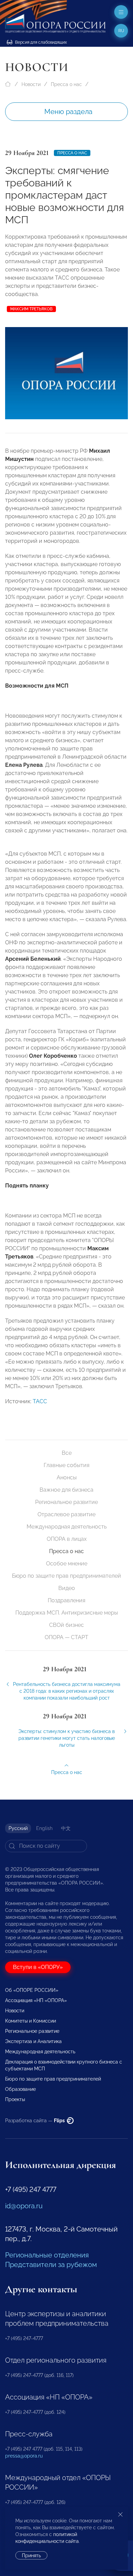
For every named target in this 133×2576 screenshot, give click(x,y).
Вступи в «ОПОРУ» (38, 1967)
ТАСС (40, 1401)
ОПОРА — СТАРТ (66, 1637)
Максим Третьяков (31, 309)
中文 (66, 1828)
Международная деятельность (67, 1527)
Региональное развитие (66, 1502)
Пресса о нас (66, 84)
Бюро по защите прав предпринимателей (66, 1576)
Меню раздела (68, 112)
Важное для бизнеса (66, 1490)
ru (121, 31)
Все (67, 1453)
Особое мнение (67, 1564)
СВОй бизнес (66, 1625)
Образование (20, 2089)
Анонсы (67, 1477)
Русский (18, 1828)
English (44, 1828)
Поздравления (66, 1600)
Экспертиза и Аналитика (33, 2041)
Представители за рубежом (51, 2265)
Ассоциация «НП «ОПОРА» (36, 2000)
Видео (67, 1588)
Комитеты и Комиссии (31, 2021)
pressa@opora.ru (24, 2456)
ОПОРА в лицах (67, 1539)
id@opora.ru (24, 2206)
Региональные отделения (47, 2255)
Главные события (66, 1465)
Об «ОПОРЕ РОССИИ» (32, 1990)
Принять (31, 2556)
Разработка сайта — (35, 2121)
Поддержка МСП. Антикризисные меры (67, 1613)
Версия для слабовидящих (40, 42)
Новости (31, 84)
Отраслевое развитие (66, 1514)
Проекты (15, 2099)
